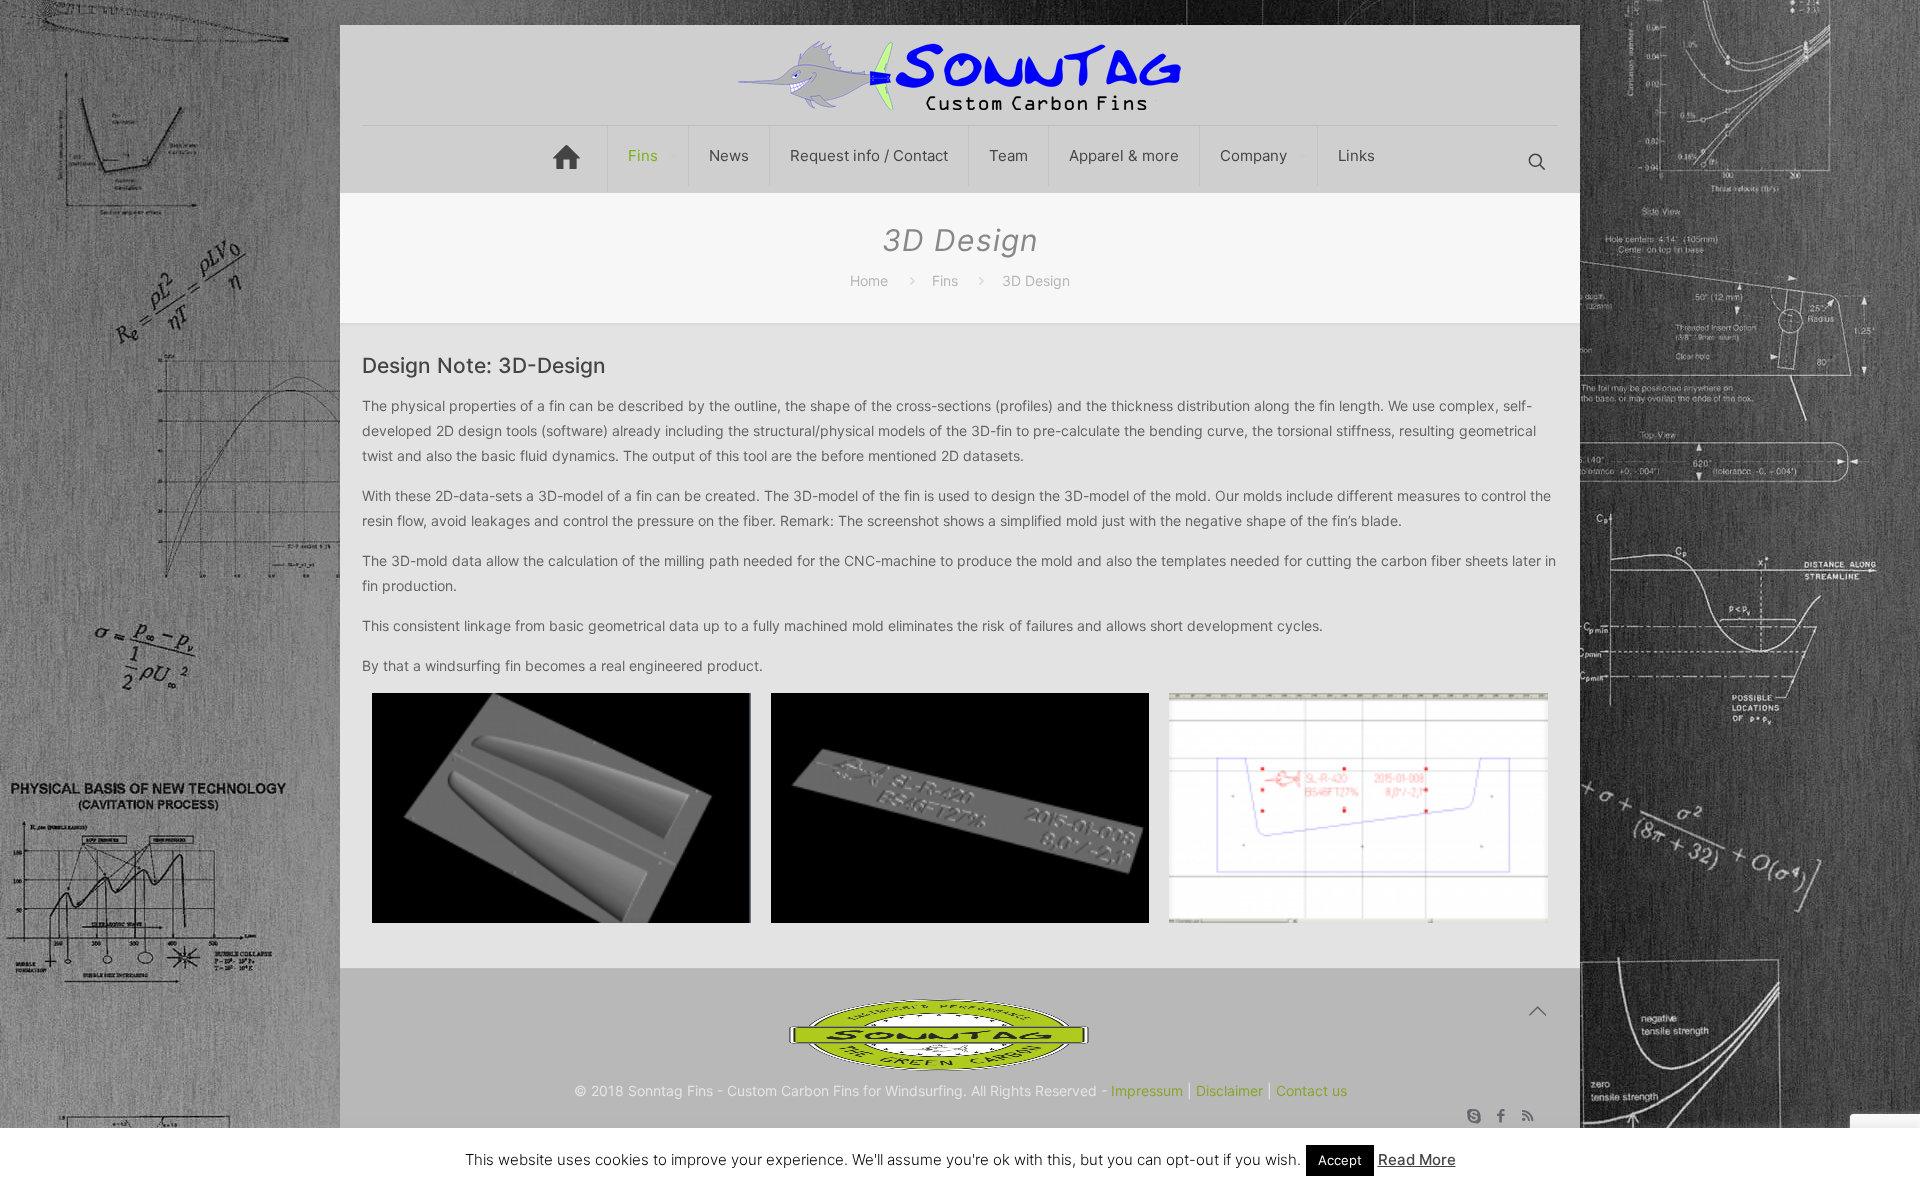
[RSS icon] (1527, 1115)
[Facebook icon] (1500, 1115)
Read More (1417, 1159)
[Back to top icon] (1537, 1011)
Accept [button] (1340, 1160)
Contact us (1311, 1090)
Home (869, 280)
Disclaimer (1229, 1090)
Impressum (1147, 1090)
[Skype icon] (1473, 1115)
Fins (945, 280)
